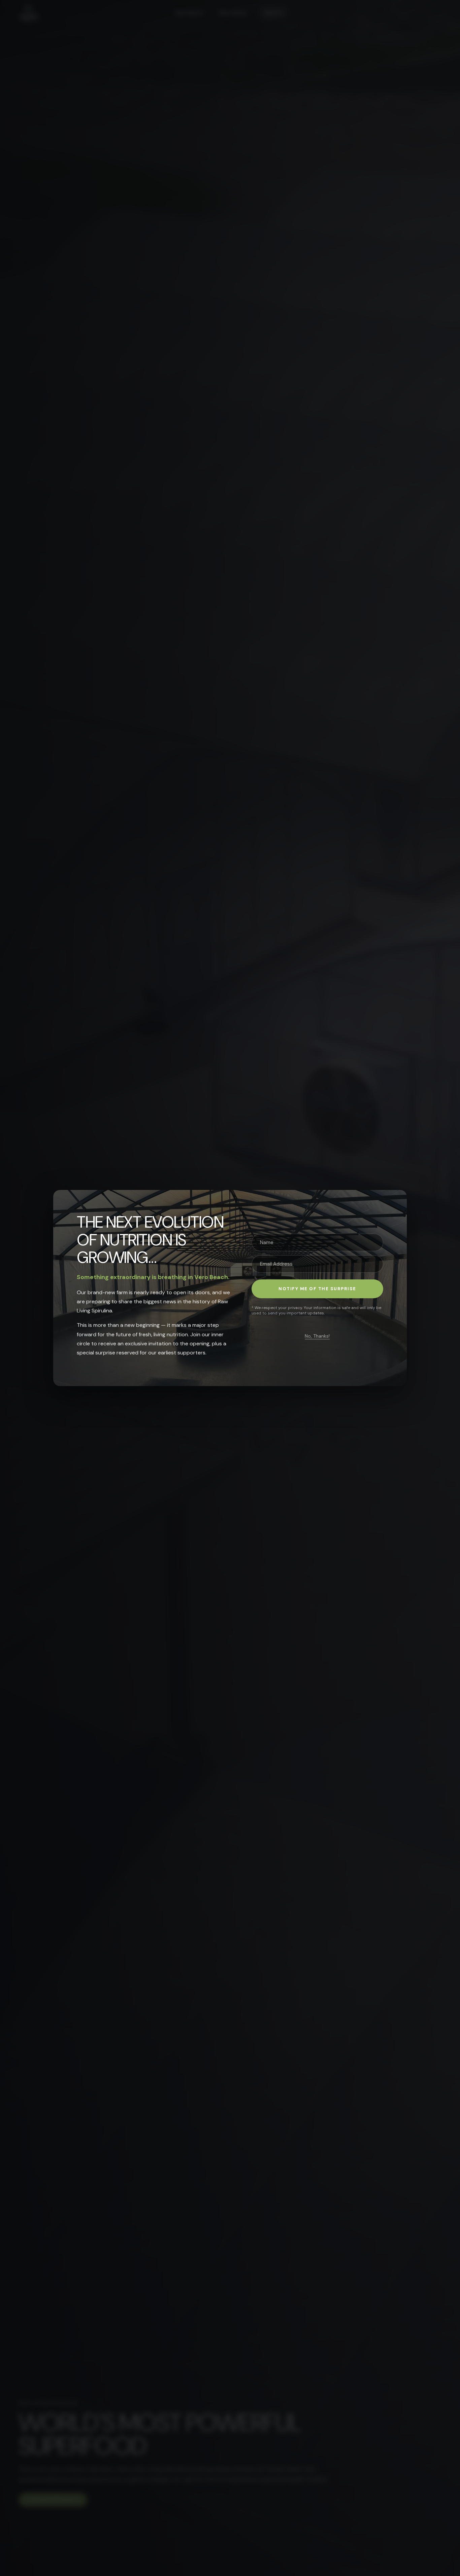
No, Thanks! (317, 1336)
